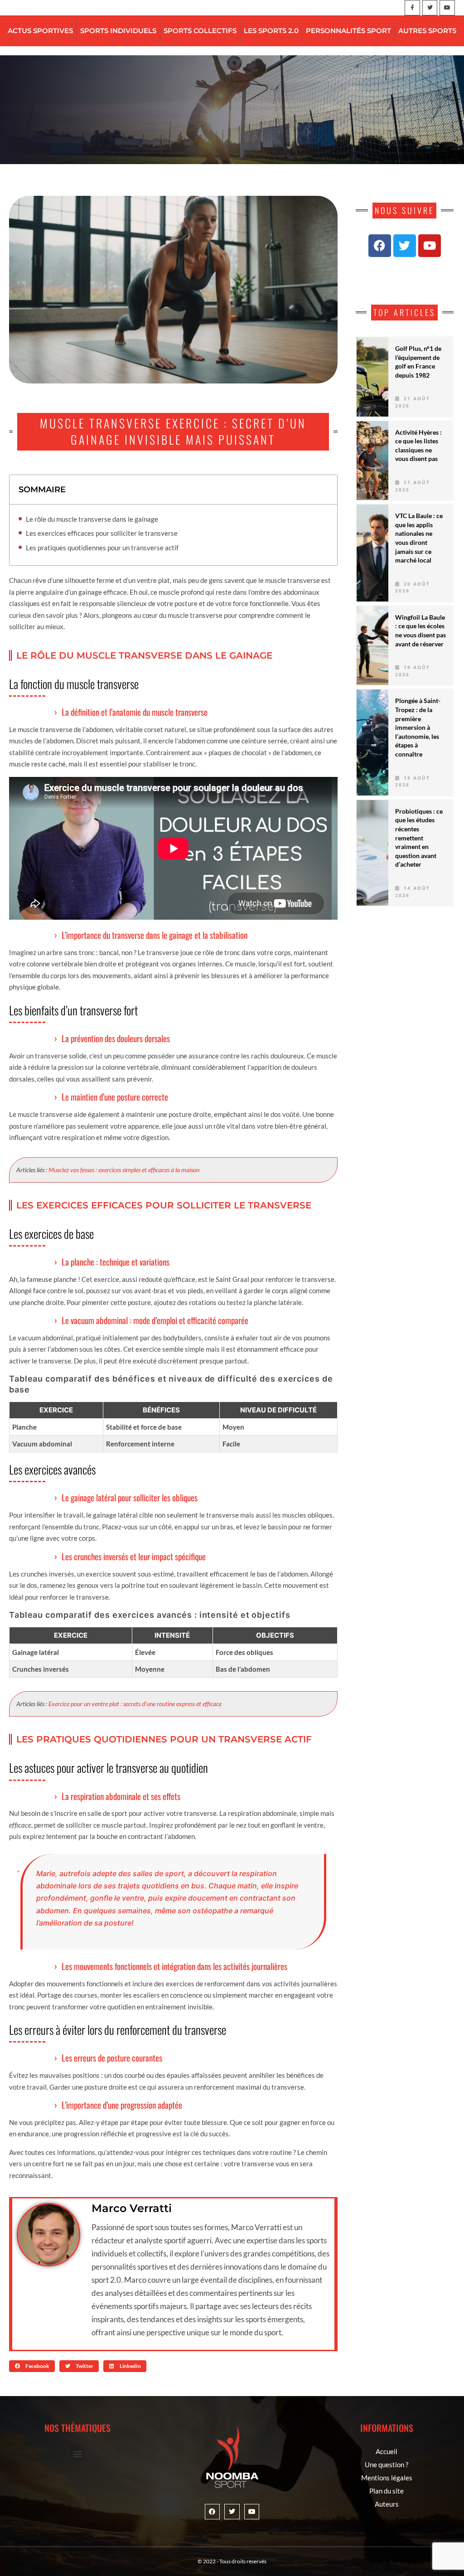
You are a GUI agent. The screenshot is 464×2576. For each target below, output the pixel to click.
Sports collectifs (200, 31)
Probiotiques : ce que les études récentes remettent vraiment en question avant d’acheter (419, 838)
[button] (32, 2366)
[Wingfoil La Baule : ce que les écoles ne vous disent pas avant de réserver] (372, 646)
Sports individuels (118, 31)
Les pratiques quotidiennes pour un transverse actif (102, 548)
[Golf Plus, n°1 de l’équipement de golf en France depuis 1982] (372, 377)
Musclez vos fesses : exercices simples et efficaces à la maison (124, 1170)
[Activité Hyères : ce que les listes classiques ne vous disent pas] (372, 461)
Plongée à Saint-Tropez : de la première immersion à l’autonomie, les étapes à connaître (418, 727)
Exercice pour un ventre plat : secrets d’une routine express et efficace (135, 1704)
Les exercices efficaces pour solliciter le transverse (102, 533)
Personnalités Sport (348, 31)
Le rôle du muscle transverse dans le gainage (92, 519)
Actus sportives (40, 31)
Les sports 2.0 (271, 31)
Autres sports (427, 31)
